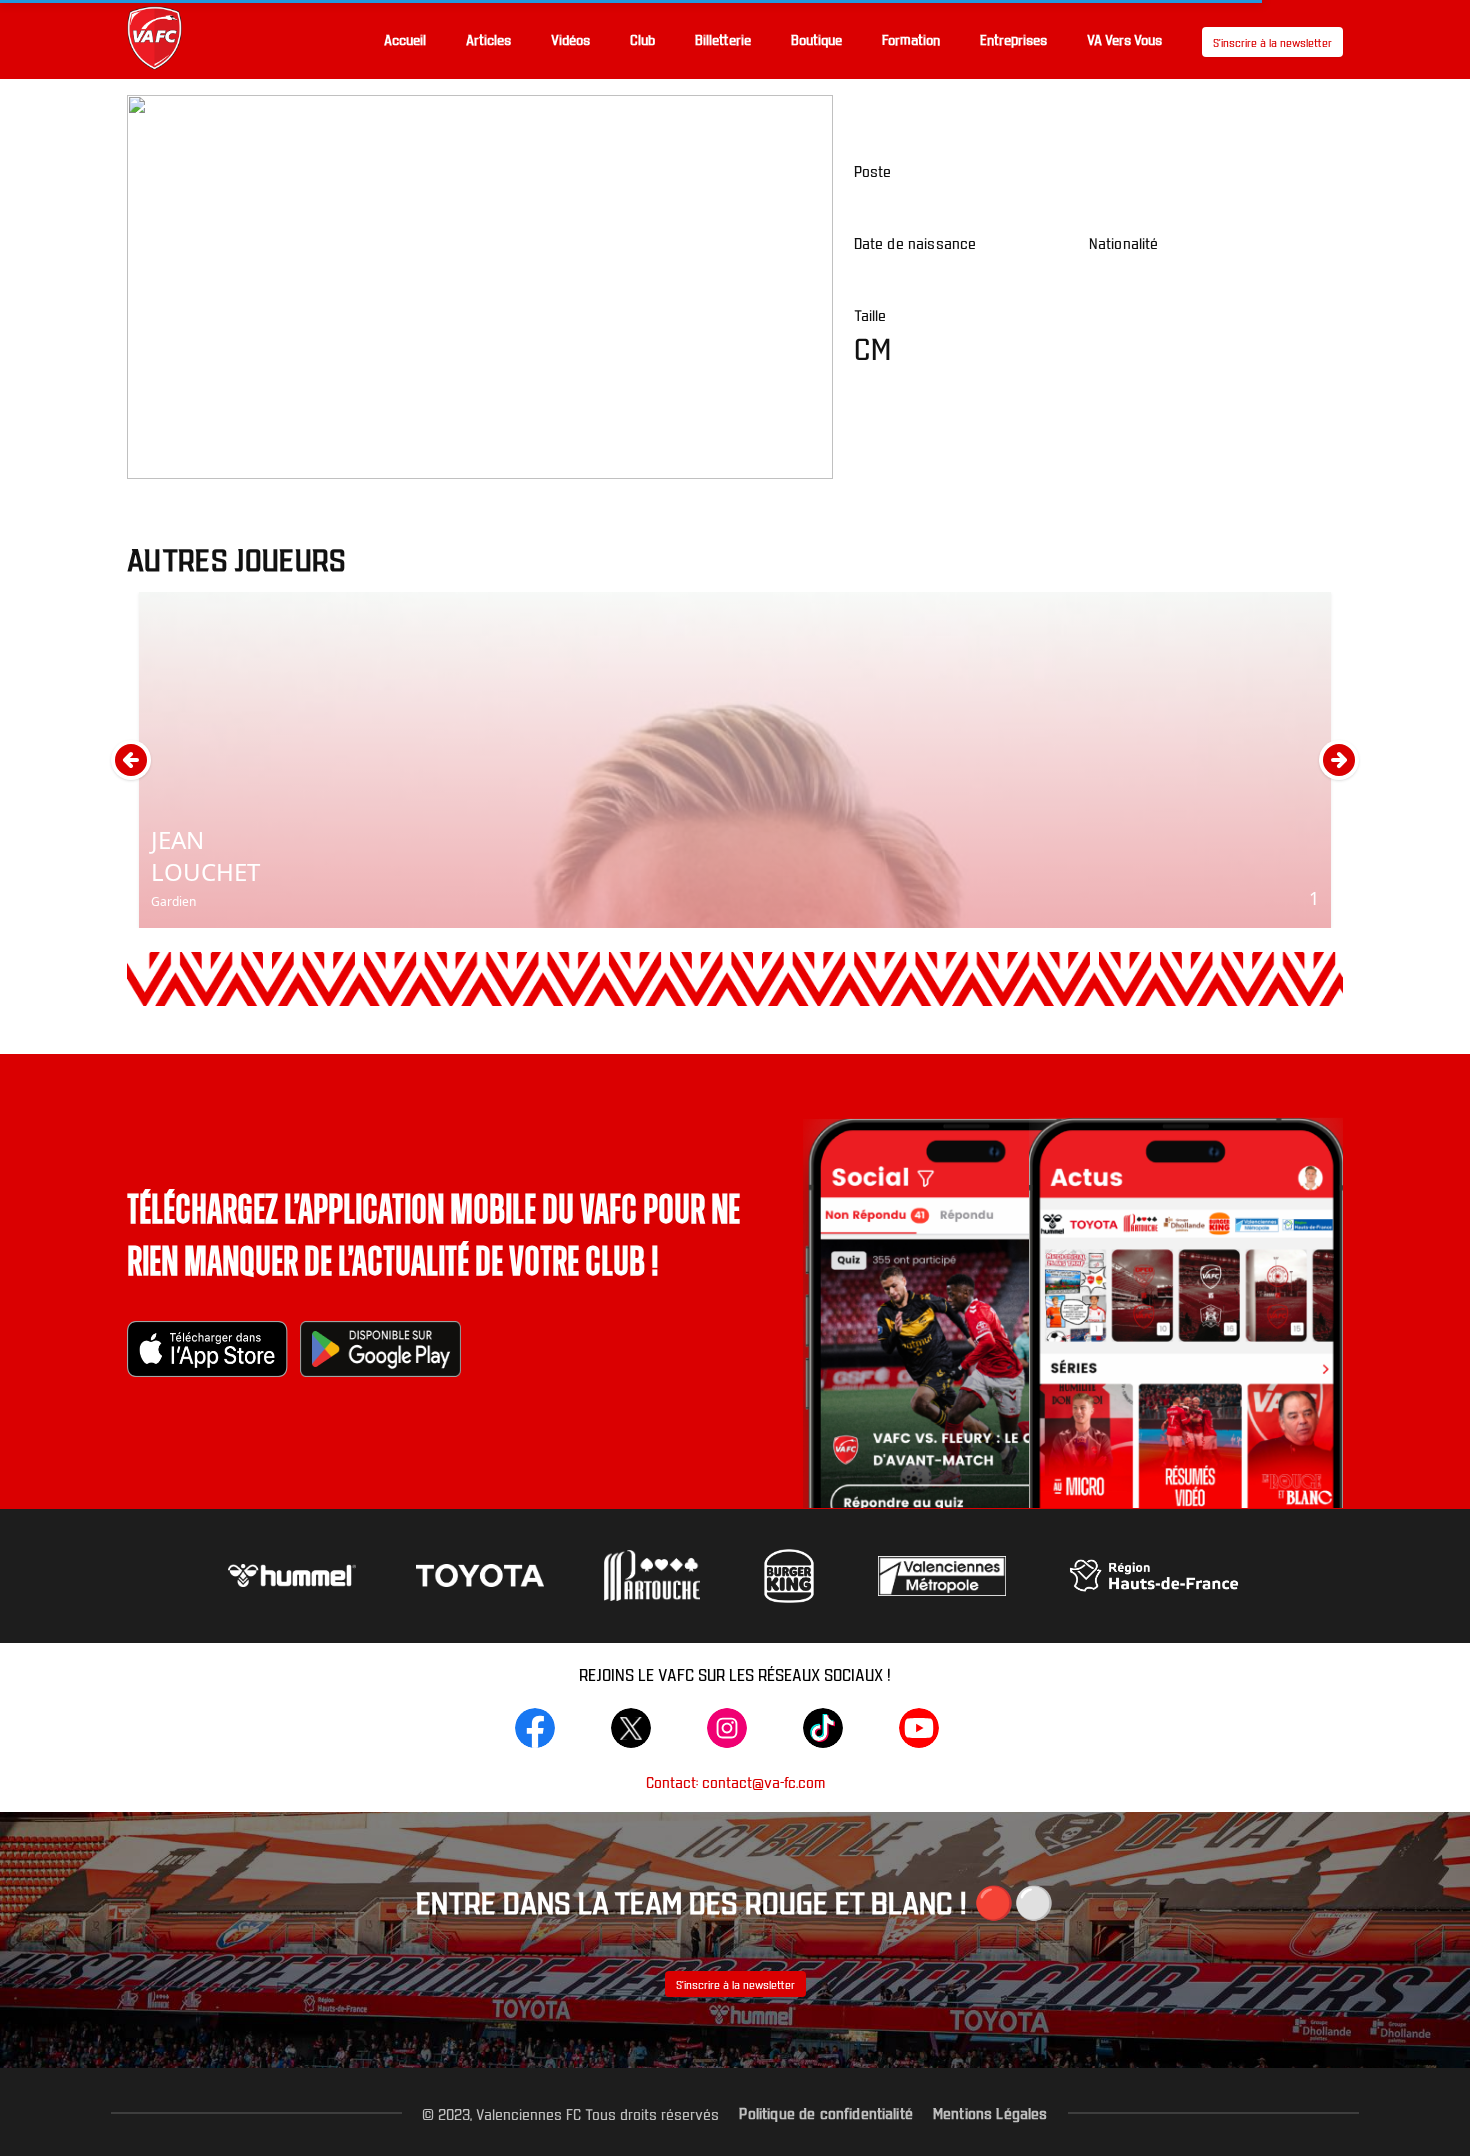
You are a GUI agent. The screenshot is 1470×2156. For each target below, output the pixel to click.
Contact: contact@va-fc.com (735, 1781)
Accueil (405, 39)
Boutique (816, 39)
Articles (488, 39)
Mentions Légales (990, 2112)
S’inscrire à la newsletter (1272, 42)
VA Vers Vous (1124, 39)
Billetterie (723, 39)
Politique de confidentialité (825, 2112)
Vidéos (570, 39)
